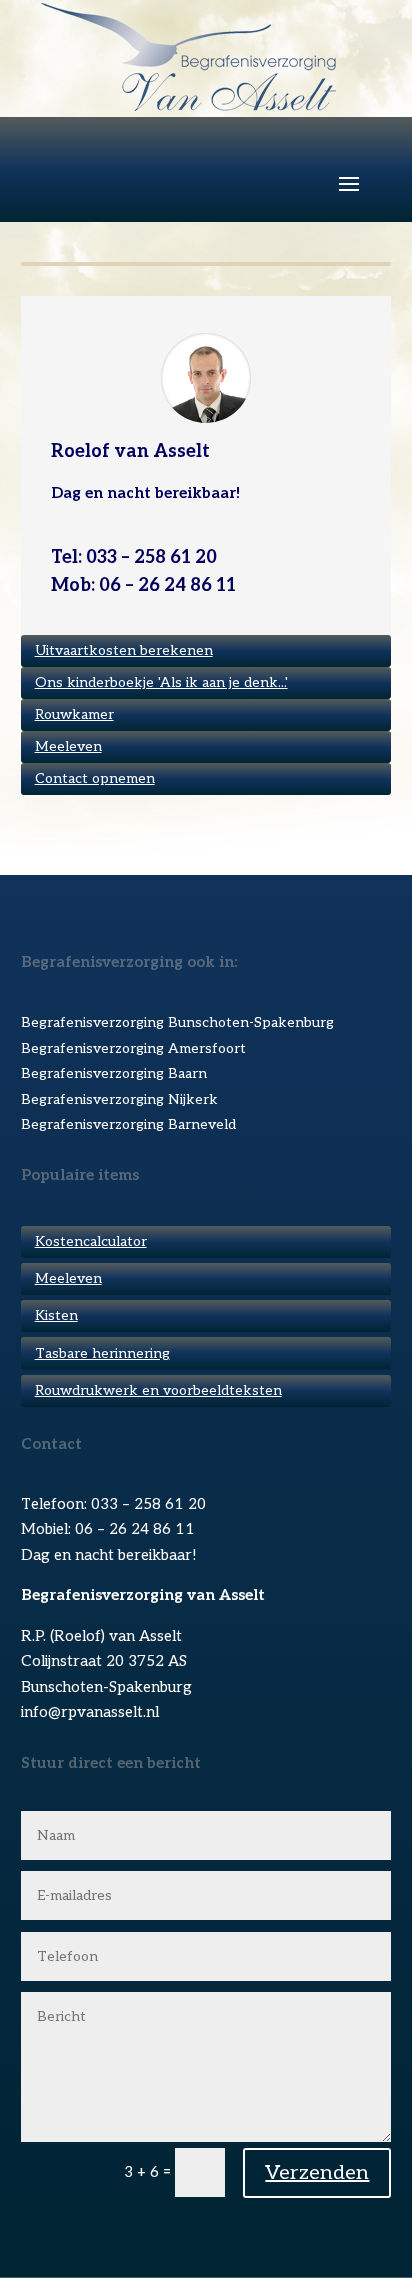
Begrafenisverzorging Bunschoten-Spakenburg (177, 1022)
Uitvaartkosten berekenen (124, 650)
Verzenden (317, 2173)
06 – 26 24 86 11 (135, 1529)
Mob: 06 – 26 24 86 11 (143, 585)
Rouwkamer (74, 714)
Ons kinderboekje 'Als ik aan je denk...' (161, 682)
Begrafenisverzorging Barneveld (128, 1124)
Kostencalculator (91, 1241)
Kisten (56, 1315)
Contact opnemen (95, 778)
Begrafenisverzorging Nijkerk (119, 1099)
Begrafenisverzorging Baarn (114, 1073)
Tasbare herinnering (102, 1353)
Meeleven (68, 746)
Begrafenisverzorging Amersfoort (133, 1048)
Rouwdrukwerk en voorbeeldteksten (158, 1390)
